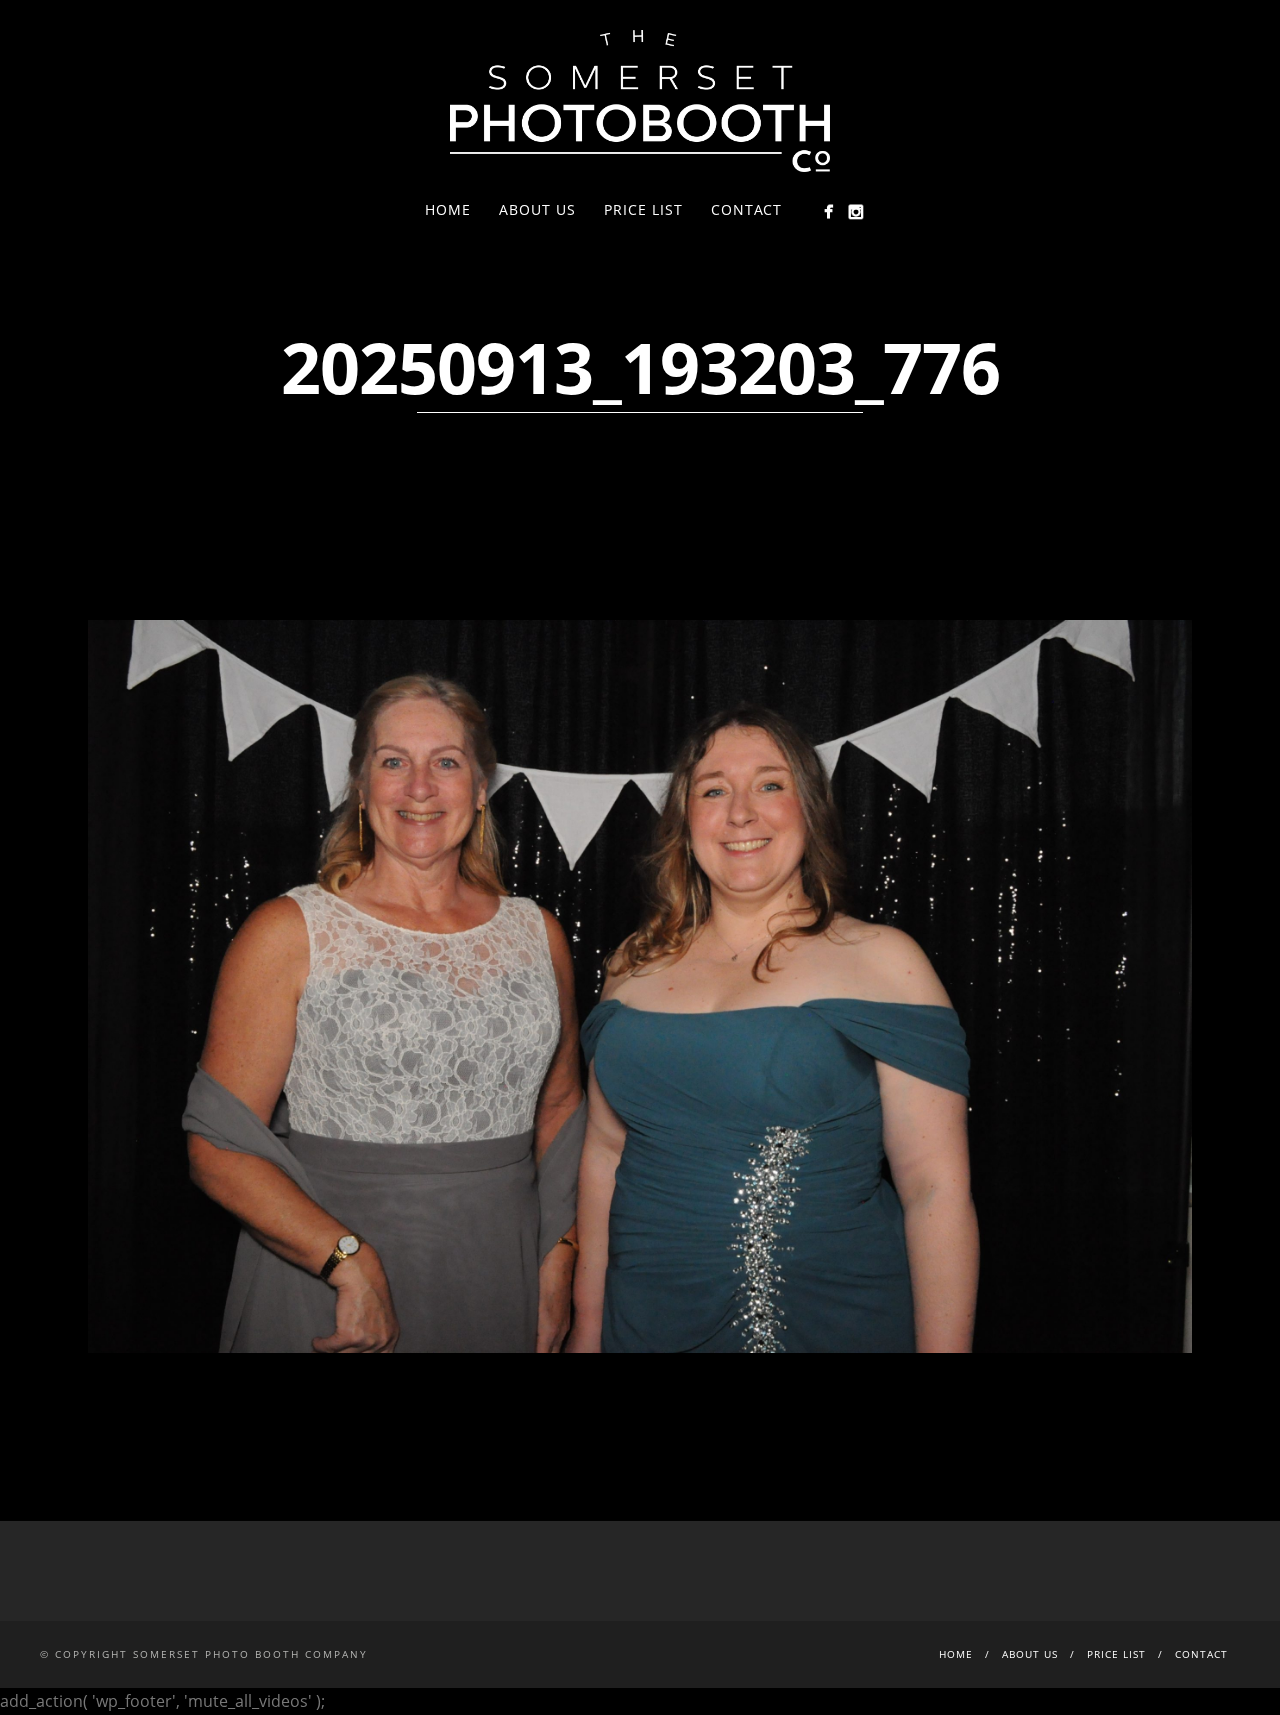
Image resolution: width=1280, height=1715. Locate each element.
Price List (643, 209)
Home (448, 209)
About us (537, 209)
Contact (746, 209)
